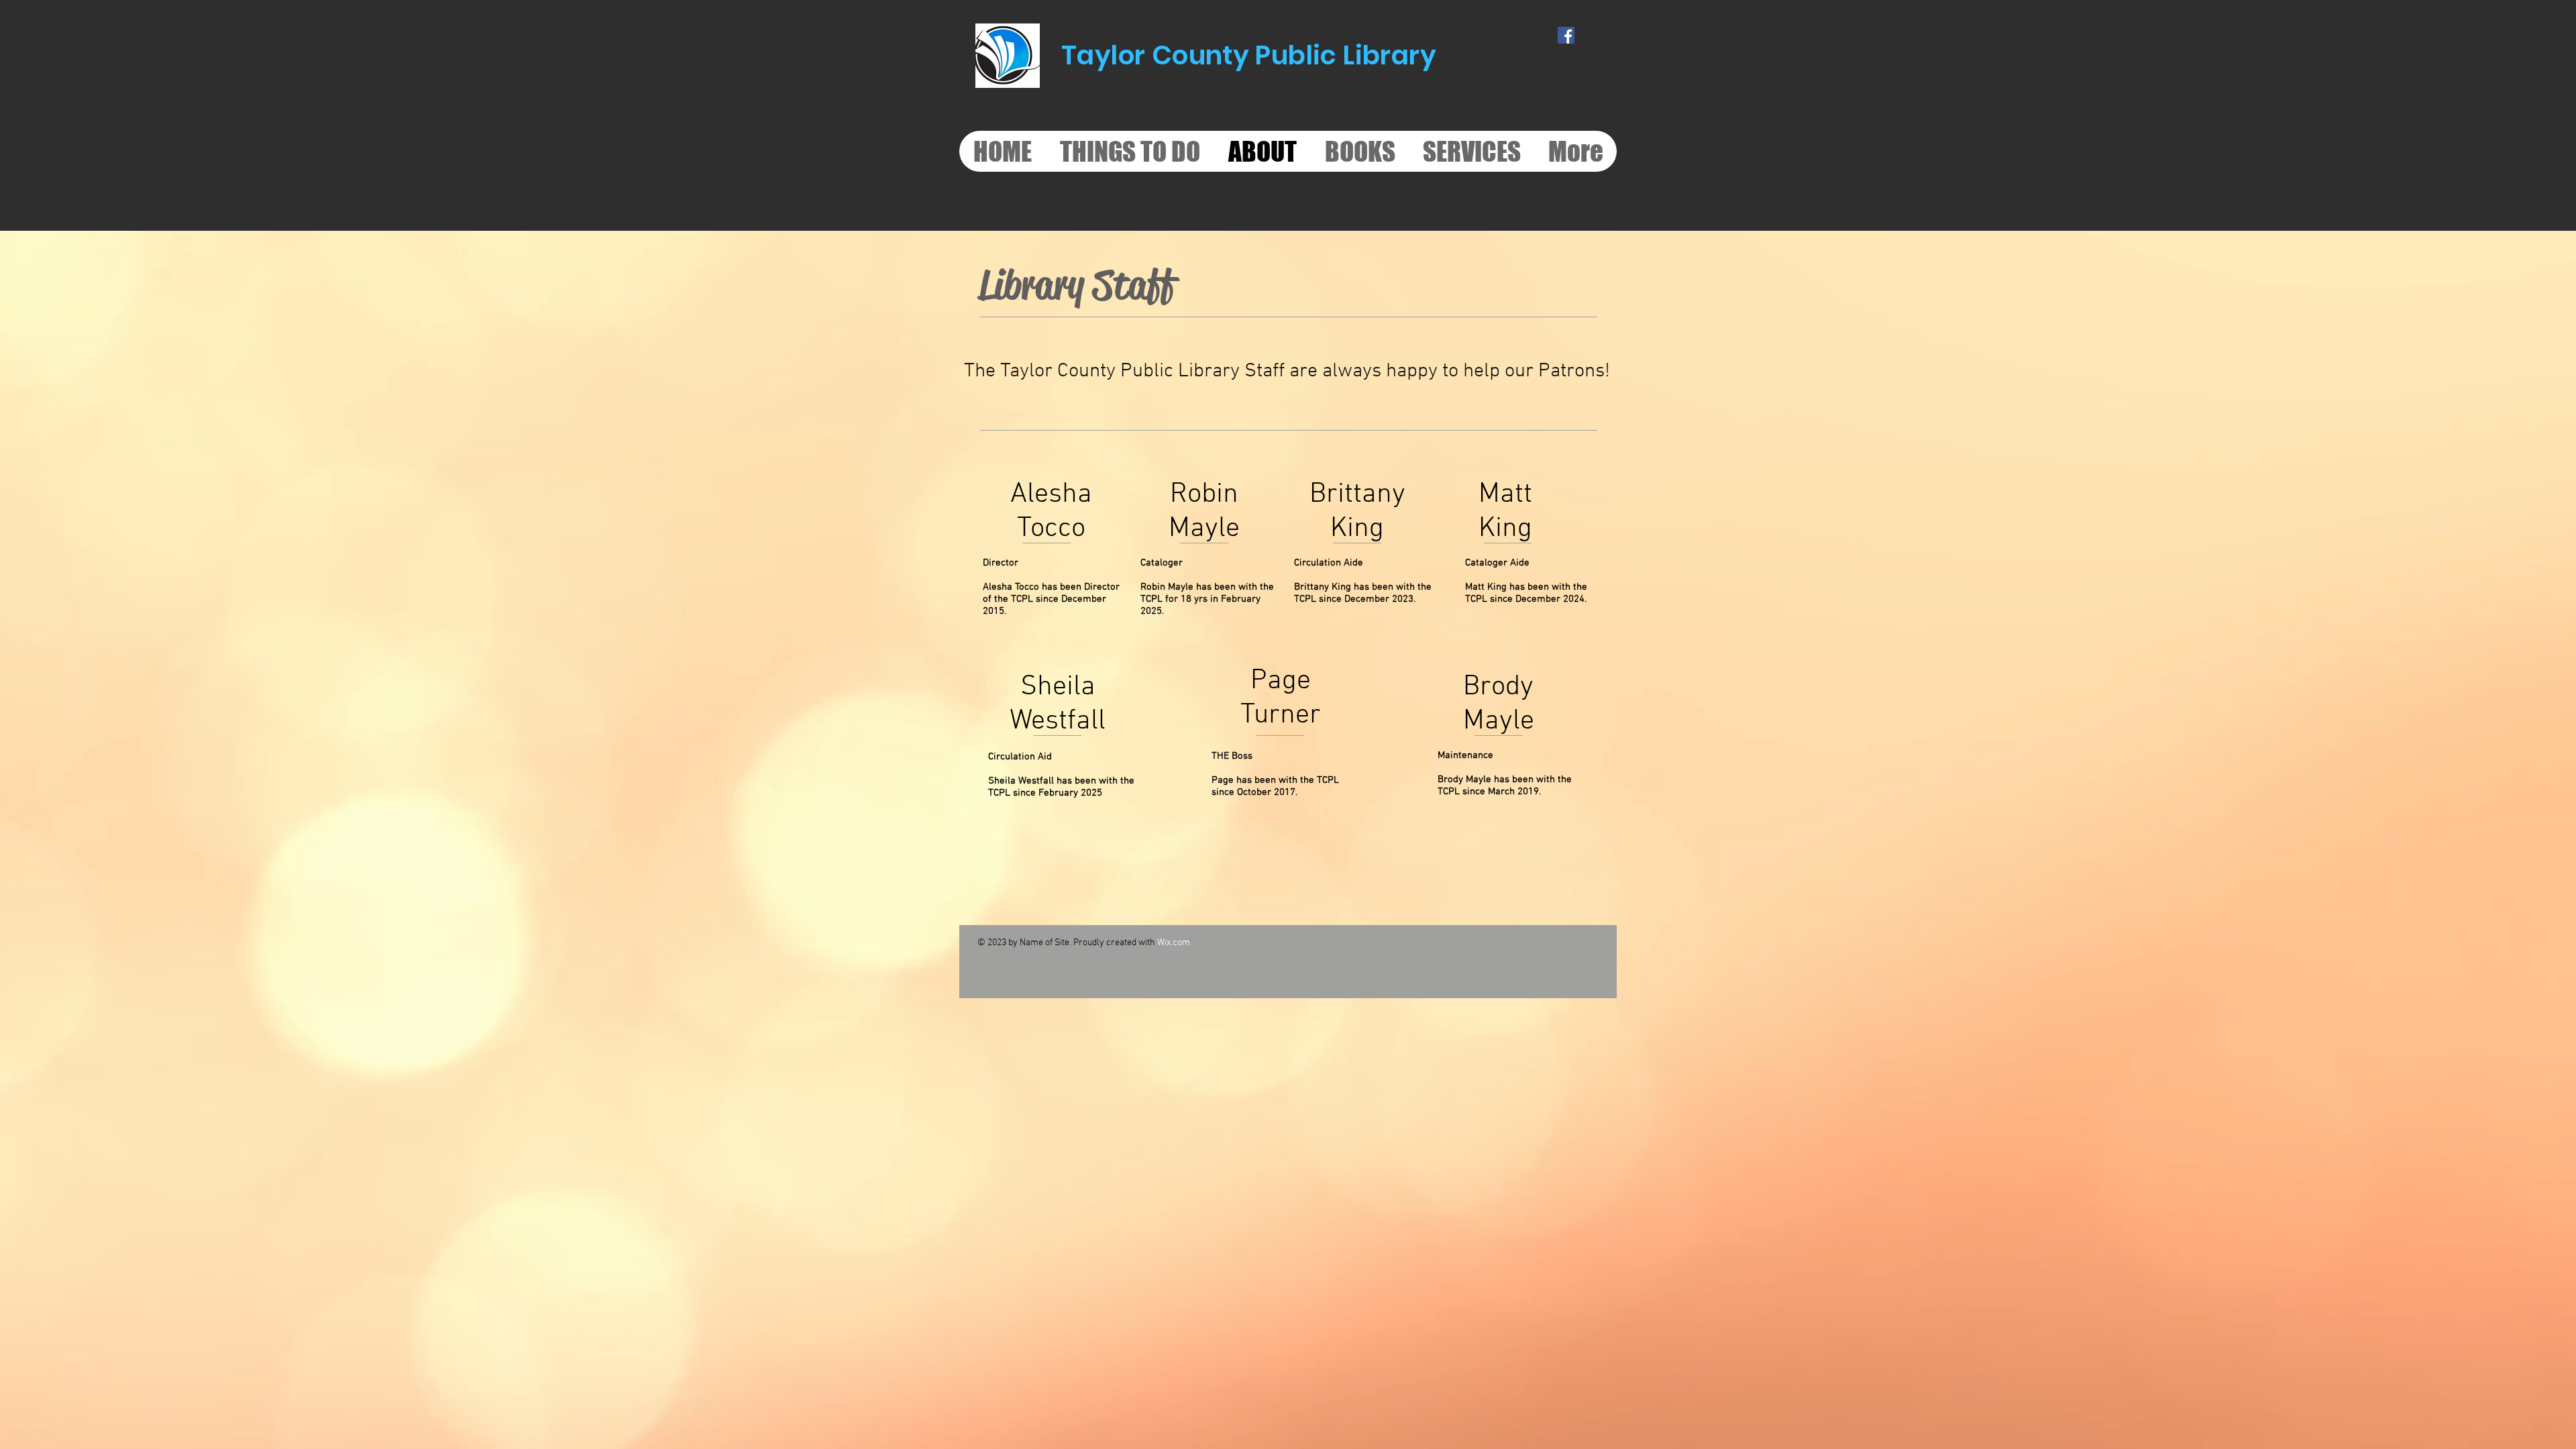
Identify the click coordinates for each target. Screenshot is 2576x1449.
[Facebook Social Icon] (1566, 35)
